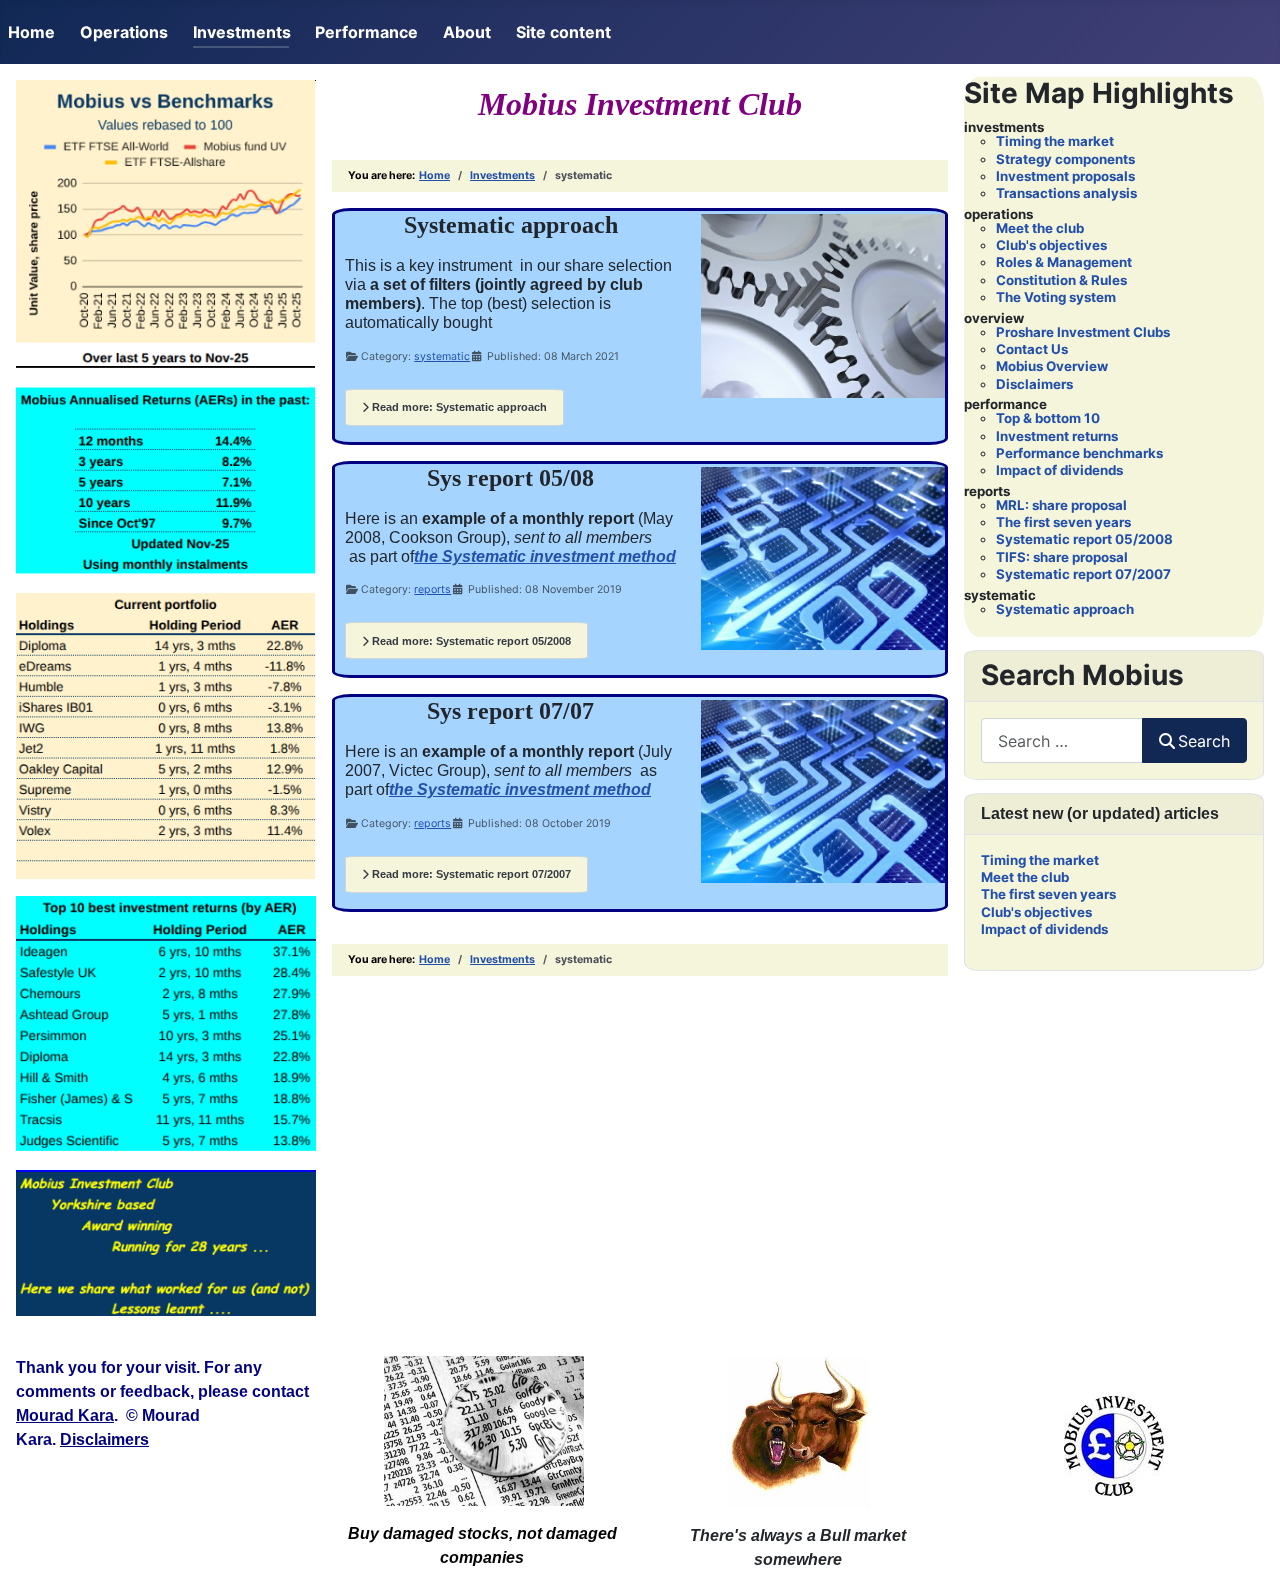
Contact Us (1032, 349)
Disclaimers (1034, 384)
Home (31, 32)
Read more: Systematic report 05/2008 (470, 641)
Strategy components (1065, 159)
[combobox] (1062, 740)
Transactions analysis (1066, 193)
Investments (242, 32)
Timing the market (1055, 141)
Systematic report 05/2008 (1084, 539)
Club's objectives (1051, 245)
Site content (563, 32)
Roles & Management (1064, 262)
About (467, 32)
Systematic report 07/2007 (1083, 574)
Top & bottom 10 (1048, 418)
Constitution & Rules (1061, 280)
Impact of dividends (1059, 470)
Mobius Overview (1052, 366)
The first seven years (1063, 522)
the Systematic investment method (545, 556)
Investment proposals (1065, 176)
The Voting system (1056, 297)
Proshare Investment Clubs (1083, 332)
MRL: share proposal (1061, 505)
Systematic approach (1065, 609)
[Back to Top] (1245, 1559)
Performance (366, 32)
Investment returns (1057, 436)
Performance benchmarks (1079, 453)
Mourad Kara (65, 1415)
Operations (124, 32)
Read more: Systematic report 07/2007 (470, 874)
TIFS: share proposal (1062, 557)
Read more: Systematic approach (458, 407)
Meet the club (1040, 228)
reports (432, 589)
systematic (442, 356)
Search (1204, 741)
